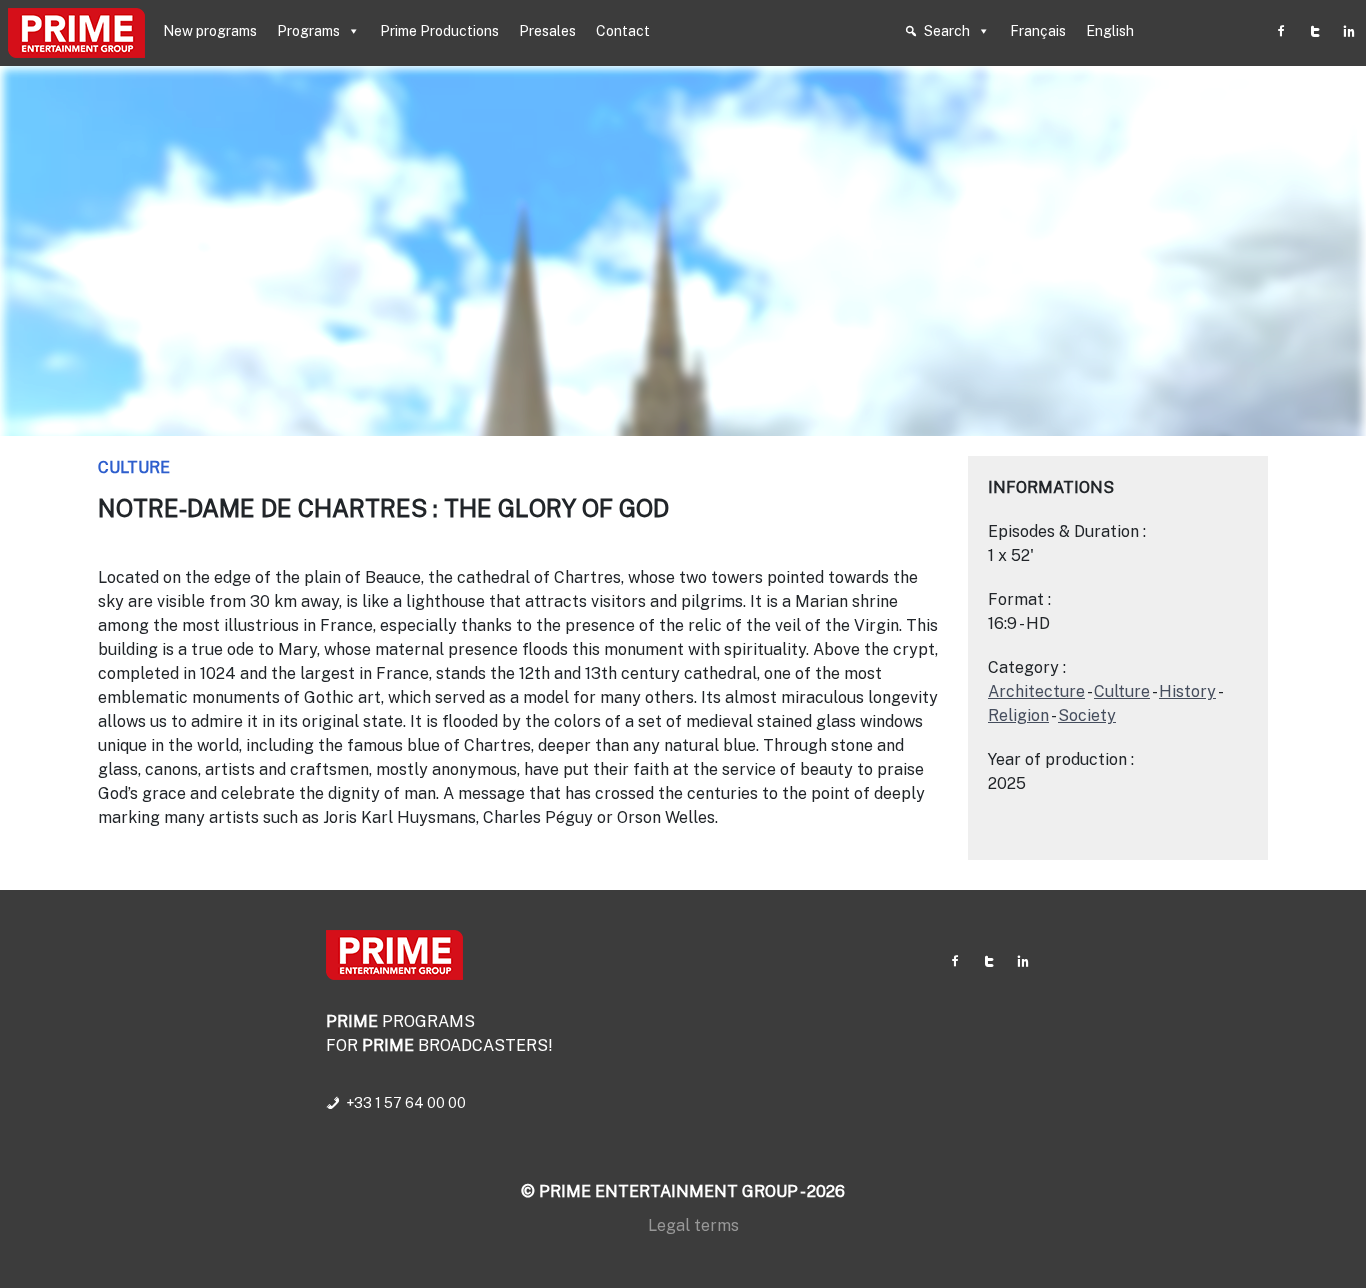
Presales (547, 31)
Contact (623, 31)
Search (947, 31)
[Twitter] (1315, 31)
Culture (134, 467)
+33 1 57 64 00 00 (406, 1103)
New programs (210, 31)
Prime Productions (439, 31)
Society (1087, 715)
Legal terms (693, 1225)
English (1110, 31)
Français (1038, 31)
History (1187, 691)
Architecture (1036, 691)
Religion (1018, 715)
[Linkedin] (1349, 31)
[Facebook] (1281, 31)
